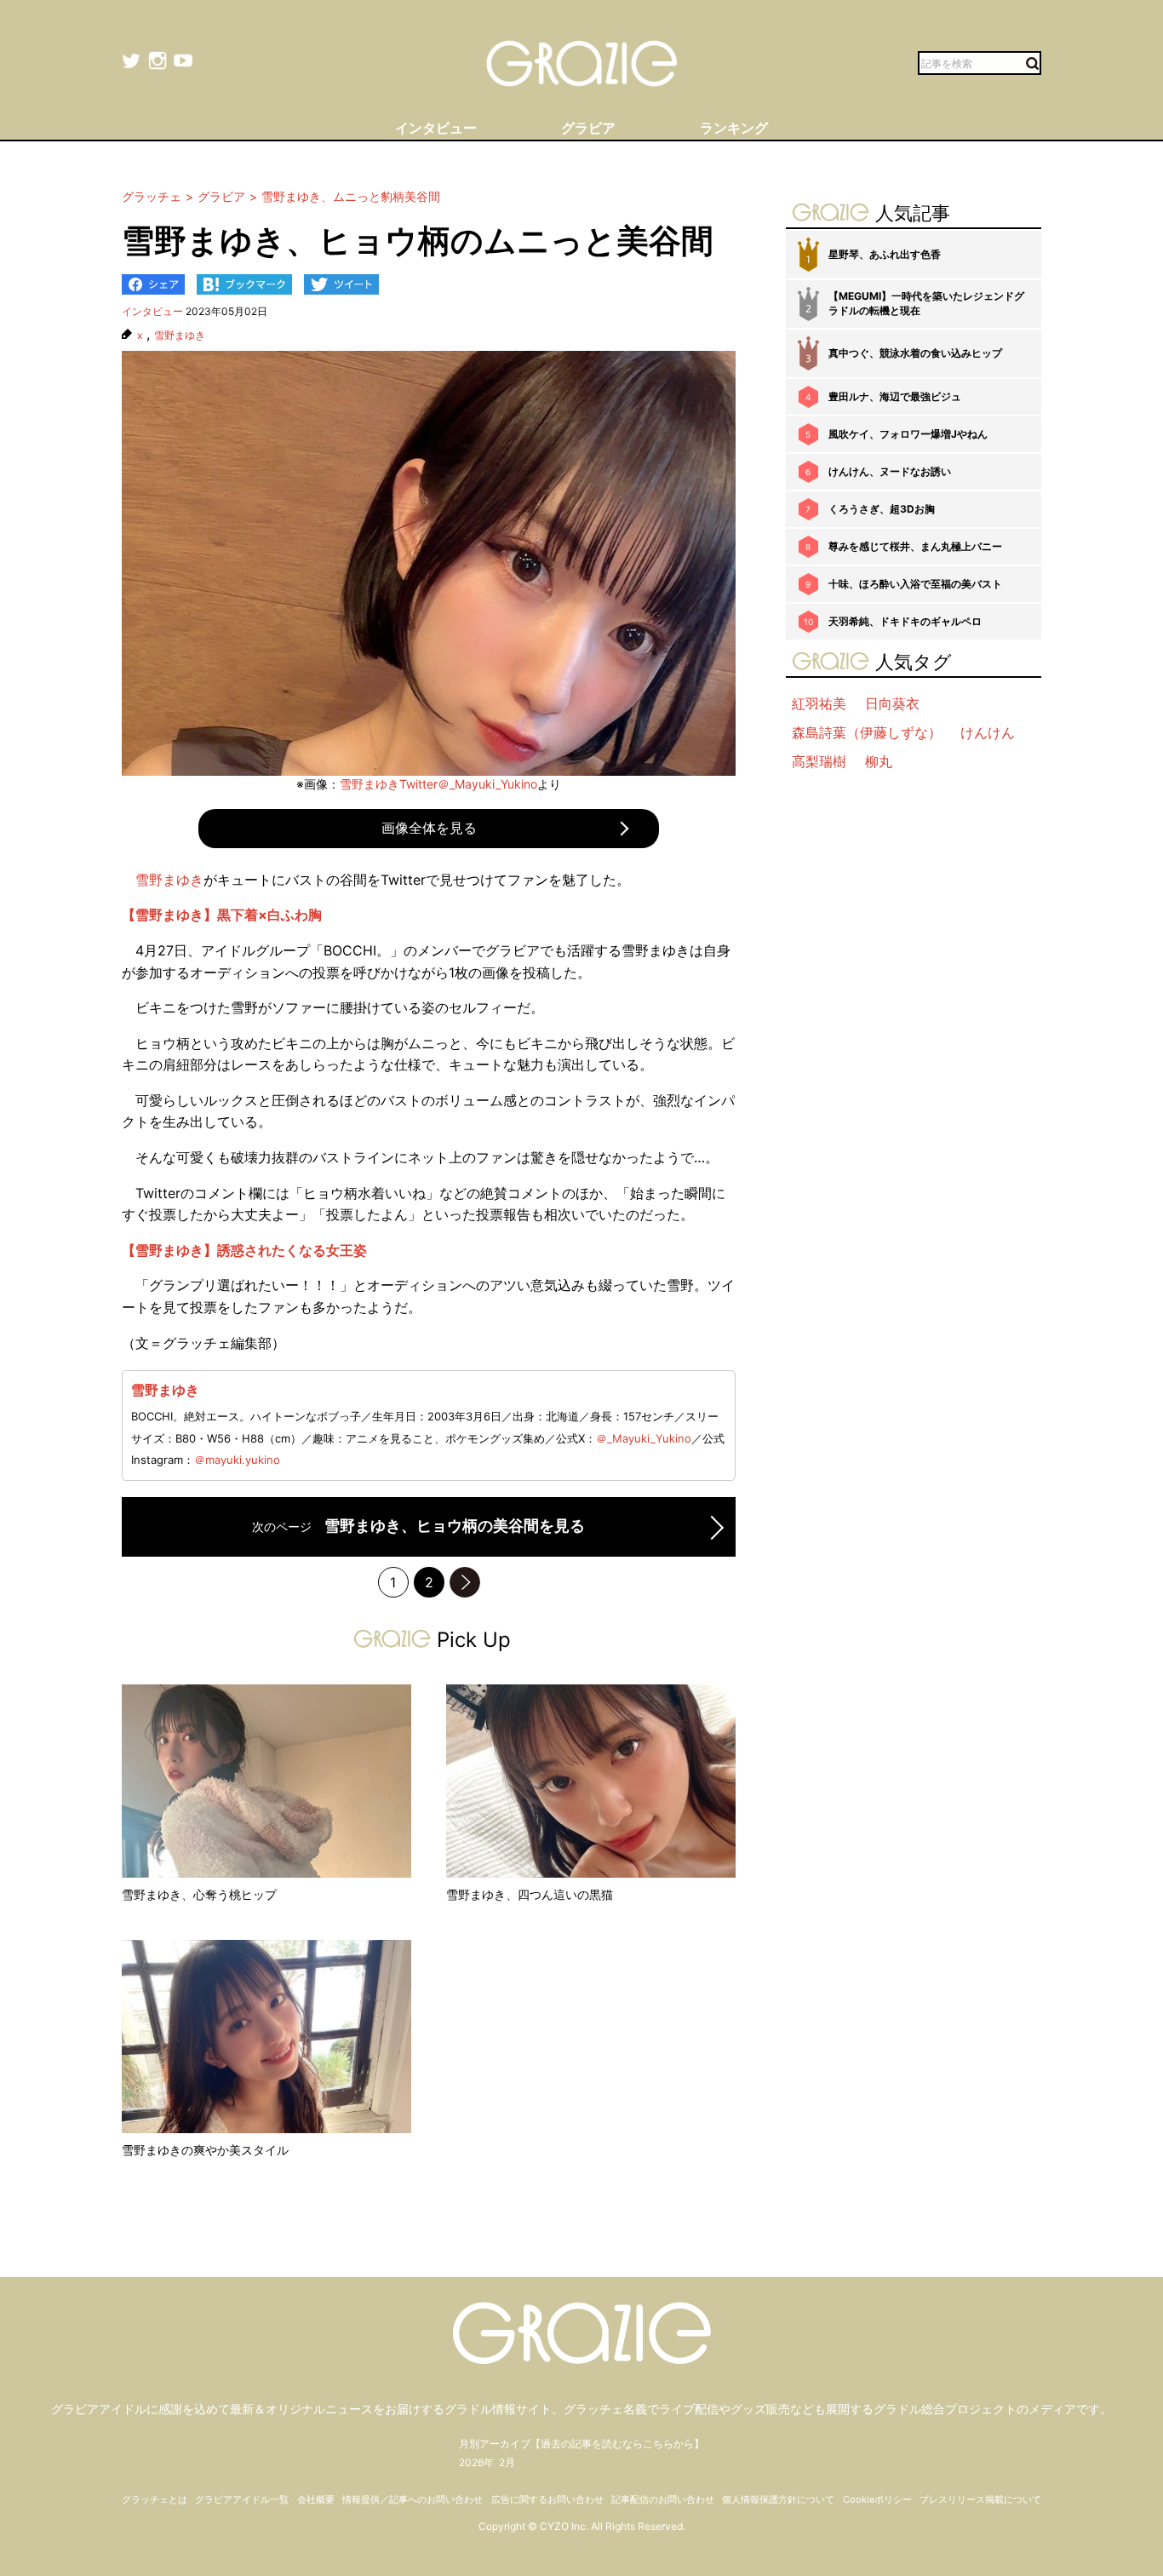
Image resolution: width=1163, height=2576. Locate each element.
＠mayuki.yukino (237, 1460)
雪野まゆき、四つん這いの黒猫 (530, 1894)
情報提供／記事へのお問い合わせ (412, 2499)
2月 (507, 2462)
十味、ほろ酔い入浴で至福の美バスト (915, 584)
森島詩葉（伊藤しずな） (867, 732)
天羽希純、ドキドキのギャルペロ (905, 621)
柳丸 (879, 761)
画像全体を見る (429, 828)
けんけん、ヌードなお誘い (890, 471)
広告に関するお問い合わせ (547, 2499)
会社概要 (316, 2499)
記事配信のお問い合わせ (663, 2499)
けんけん (988, 732)
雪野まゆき (180, 336)
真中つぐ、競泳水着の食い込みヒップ (915, 353)
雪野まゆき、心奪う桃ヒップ (199, 1894)
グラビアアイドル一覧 (242, 2499)
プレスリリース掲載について (980, 2499)
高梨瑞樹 (819, 761)
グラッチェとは (155, 2499)
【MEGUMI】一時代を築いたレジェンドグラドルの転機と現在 (926, 303)
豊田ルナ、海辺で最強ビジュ (895, 396)
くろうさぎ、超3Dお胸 (882, 509)
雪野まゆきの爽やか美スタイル (205, 2150)
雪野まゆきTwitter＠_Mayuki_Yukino (438, 784)
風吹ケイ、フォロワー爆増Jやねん (908, 434)
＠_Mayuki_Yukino (644, 1438)
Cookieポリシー (877, 2499)
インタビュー (152, 311)
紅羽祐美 (819, 703)
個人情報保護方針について (778, 2499)
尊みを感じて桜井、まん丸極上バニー (915, 546)
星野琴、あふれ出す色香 (885, 254)
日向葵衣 (892, 703)
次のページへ (465, 1582)
